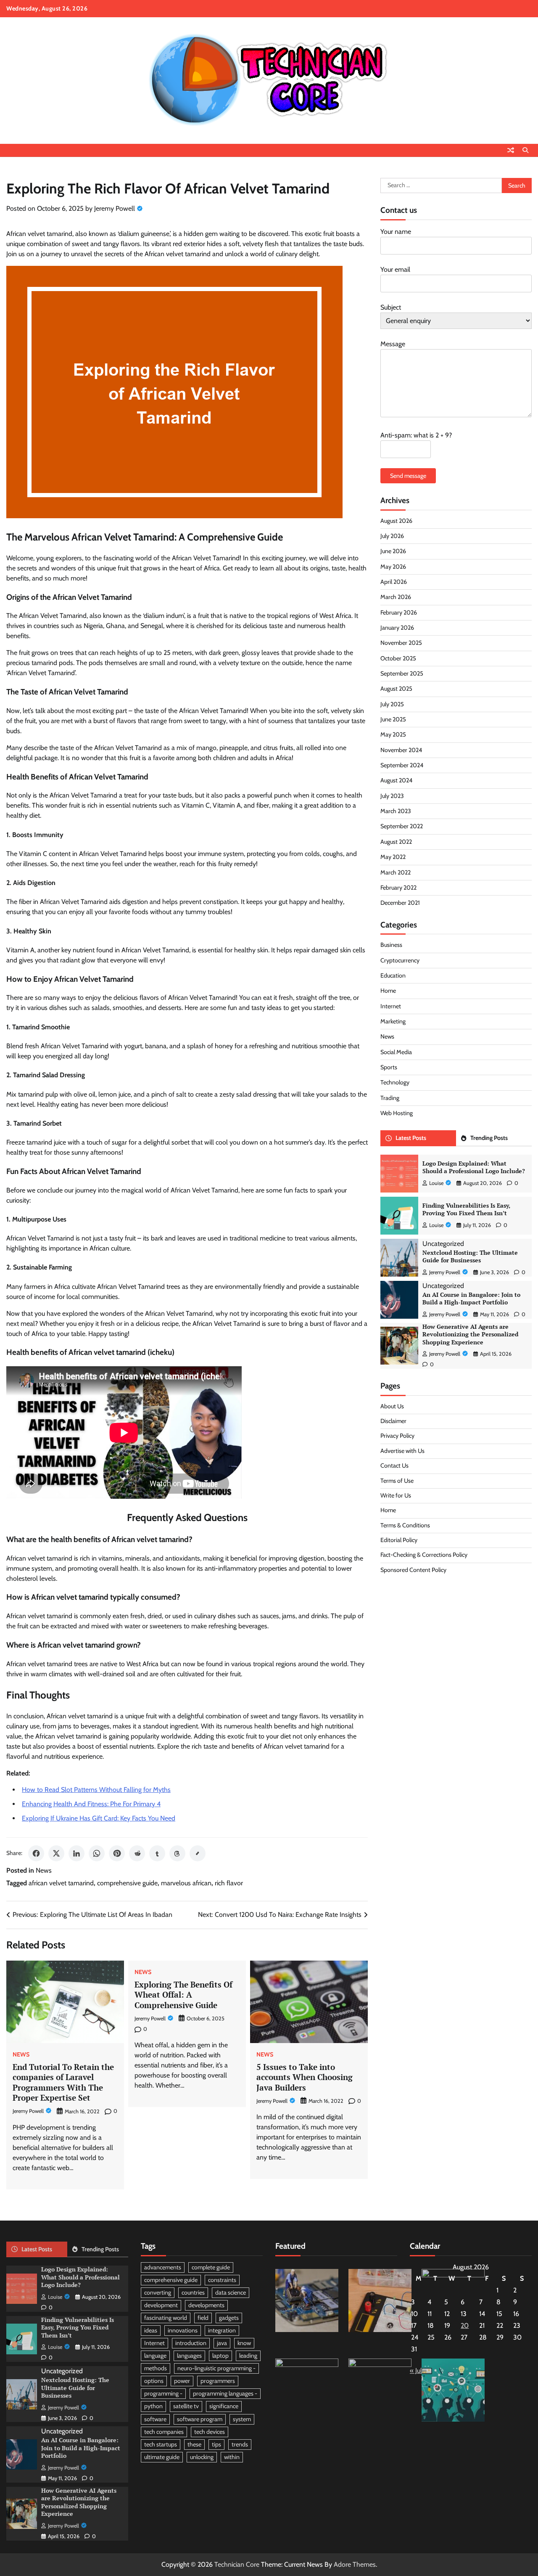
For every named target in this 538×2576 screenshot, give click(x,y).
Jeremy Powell (115, 208)
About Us (392, 1406)
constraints (222, 2280)
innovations (183, 2330)
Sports (389, 1067)
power (182, 2381)
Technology (395, 1082)
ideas (151, 2330)
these (194, 2444)
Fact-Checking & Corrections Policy (424, 1555)
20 (465, 2326)
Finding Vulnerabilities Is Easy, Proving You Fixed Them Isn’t (466, 1209)
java (222, 2343)
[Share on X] (56, 1853)
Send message (408, 476)
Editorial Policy (399, 1540)
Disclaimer (393, 1421)
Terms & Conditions (405, 1525)
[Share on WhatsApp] (97, 1853)
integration (222, 2330)
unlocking (202, 2457)
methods (156, 2368)
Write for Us (396, 1495)
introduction (191, 2343)
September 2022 (402, 826)
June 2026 (393, 551)
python (153, 2406)
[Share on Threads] (177, 1853)
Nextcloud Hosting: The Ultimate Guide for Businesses (470, 1256)
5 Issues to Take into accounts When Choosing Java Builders (305, 2077)
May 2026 (393, 567)
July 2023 (392, 796)
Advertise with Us (402, 1451)
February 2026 (399, 612)
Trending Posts (489, 1138)
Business (391, 945)
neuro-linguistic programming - (216, 2368)
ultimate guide (162, 2457)
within (232, 2457)
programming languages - (225, 2393)
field (203, 2318)
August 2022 (396, 842)
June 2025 (393, 719)
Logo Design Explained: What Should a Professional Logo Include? (474, 1167)
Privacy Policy (397, 1436)
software (155, 2419)
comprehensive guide (127, 1883)
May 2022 (393, 857)
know (244, 2343)
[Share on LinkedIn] (76, 1853)
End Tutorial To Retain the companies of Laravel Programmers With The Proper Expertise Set (63, 2082)
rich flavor (229, 1883)
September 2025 (402, 673)
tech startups (161, 2444)
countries (193, 2292)
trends (240, 2444)
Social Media (396, 1052)
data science (231, 2292)
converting (158, 2292)
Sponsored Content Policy (413, 1570)
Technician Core (237, 2564)
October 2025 (398, 658)
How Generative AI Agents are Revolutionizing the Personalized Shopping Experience (470, 1334)
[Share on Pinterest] (117, 1853)
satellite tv (186, 2406)
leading (248, 2356)
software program (200, 2419)
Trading (390, 1098)
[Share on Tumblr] (157, 1853)
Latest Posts (411, 1138)
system (242, 2419)
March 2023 (396, 811)
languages (189, 2356)
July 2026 (392, 536)
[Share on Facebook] (36, 1853)
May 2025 (393, 734)
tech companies (164, 2432)
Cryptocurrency (400, 960)
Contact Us (394, 1466)
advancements (163, 2267)
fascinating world (166, 2318)
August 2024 (396, 780)
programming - (163, 2393)
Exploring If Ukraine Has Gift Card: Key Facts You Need (99, 1818)
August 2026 (396, 521)
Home (388, 991)
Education (393, 975)
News (44, 1870)
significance (224, 2406)
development (161, 2305)
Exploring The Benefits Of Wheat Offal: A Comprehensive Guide (183, 1995)
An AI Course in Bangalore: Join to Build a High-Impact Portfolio (471, 1299)
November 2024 (401, 750)
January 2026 (397, 628)
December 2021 (400, 903)
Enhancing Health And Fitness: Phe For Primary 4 (91, 1804)
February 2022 (398, 888)
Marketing (393, 1021)
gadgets (229, 2318)
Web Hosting (397, 1113)
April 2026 (394, 582)
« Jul (416, 2371)
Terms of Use (397, 1480)
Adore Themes (355, 2564)
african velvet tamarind (61, 1883)
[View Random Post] (511, 150)
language (155, 2356)
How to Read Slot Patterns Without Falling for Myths (96, 1790)
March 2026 (396, 597)
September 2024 (402, 765)
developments (206, 2305)
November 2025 (401, 643)
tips (216, 2444)
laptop (220, 2356)
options (154, 2381)
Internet (391, 1006)
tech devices (210, 2432)
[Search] (525, 150)
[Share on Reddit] (137, 1853)
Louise (436, 1183)
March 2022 (396, 872)
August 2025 (396, 689)
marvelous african (186, 1883)
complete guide (211, 2267)
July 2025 (392, 704)
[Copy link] (198, 1853)
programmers (218, 2381)
